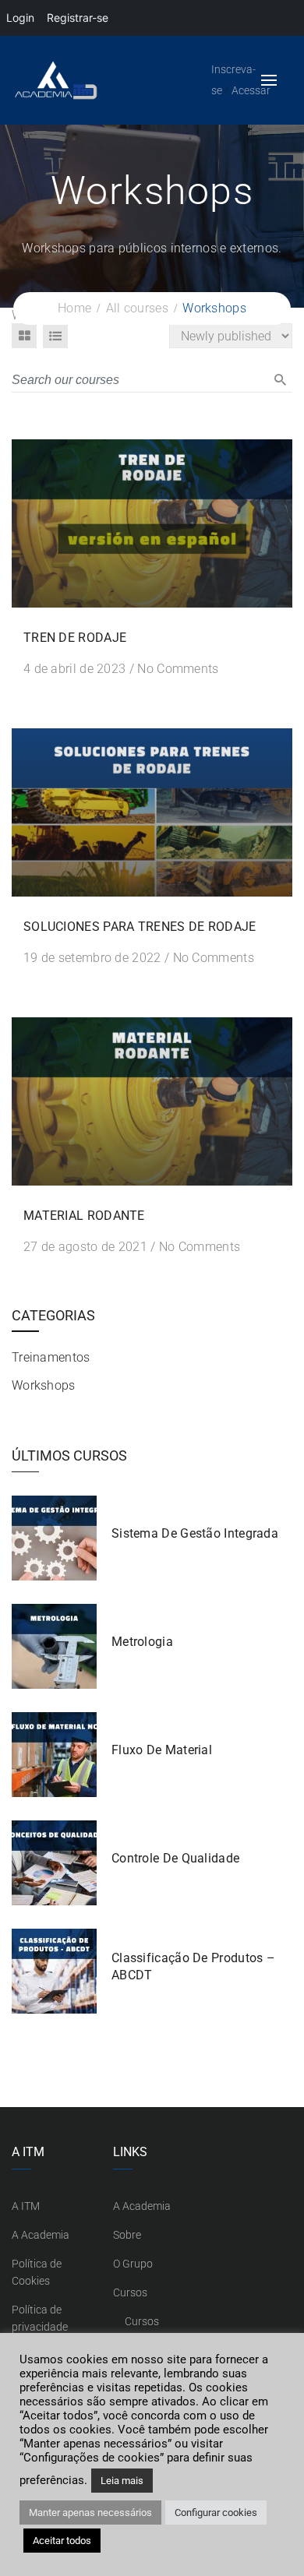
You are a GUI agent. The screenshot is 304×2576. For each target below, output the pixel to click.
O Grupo (133, 2264)
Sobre (127, 2235)
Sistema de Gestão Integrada (195, 1533)
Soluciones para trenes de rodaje (140, 927)
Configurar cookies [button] (216, 2513)
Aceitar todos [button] (62, 2541)
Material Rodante (84, 1216)
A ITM (26, 2206)
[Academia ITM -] (98, 80)
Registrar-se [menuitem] (78, 18)
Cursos (130, 2292)
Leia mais (122, 2481)
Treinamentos (51, 1357)
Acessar (251, 90)
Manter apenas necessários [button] (90, 2513)
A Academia (41, 2235)
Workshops (44, 1385)
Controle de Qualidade (175, 1858)
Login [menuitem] (20, 18)
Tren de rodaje (75, 638)
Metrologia (142, 1642)
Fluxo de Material (162, 1750)
